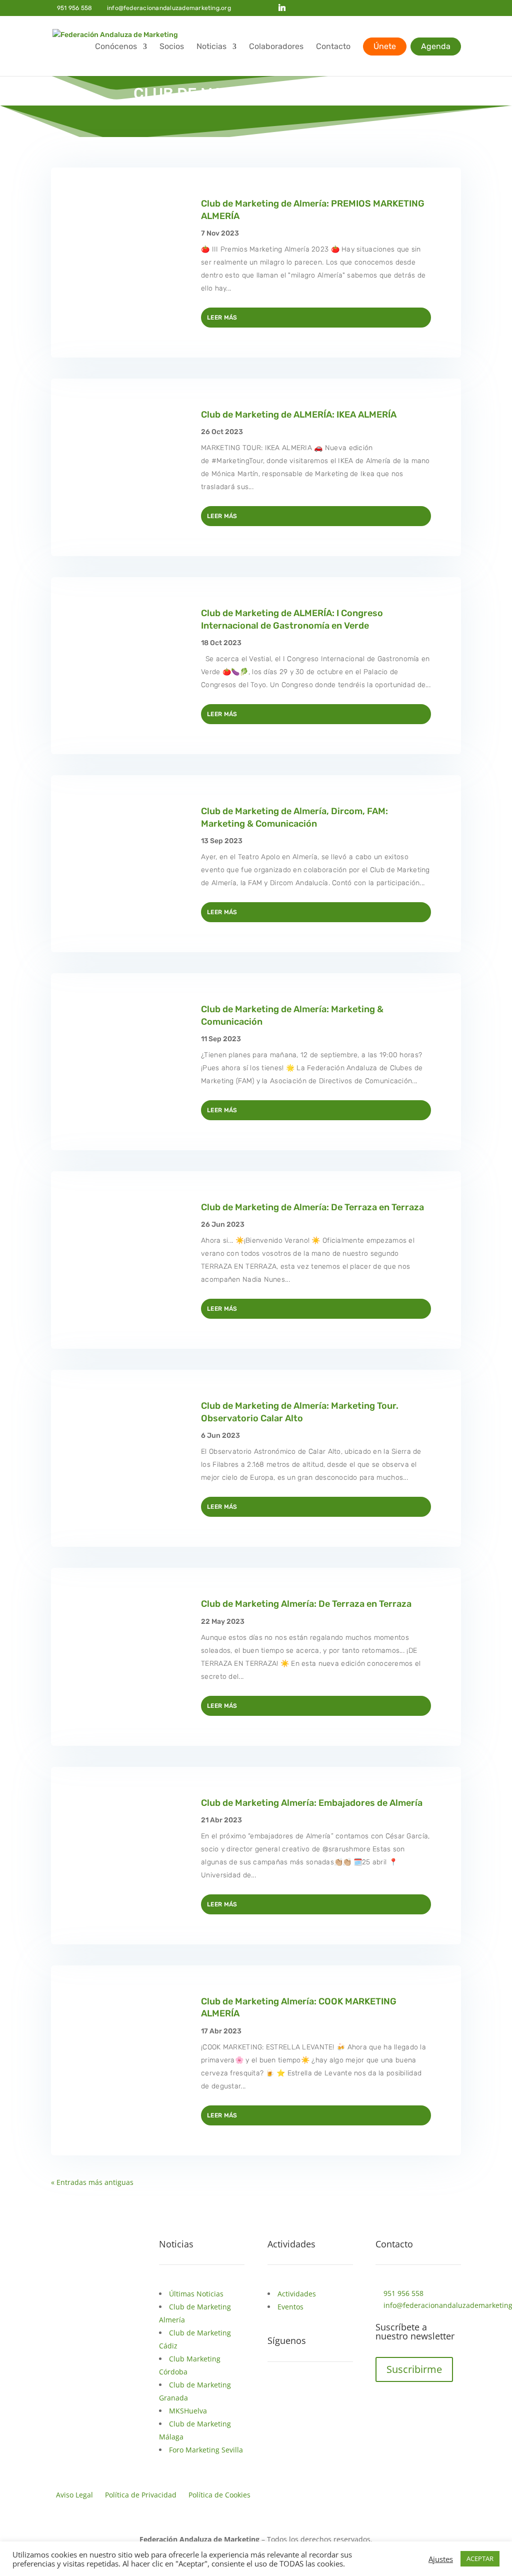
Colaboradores (276, 47)
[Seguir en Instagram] (335, 2392)
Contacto (333, 47)
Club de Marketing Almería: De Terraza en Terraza (306, 1604)
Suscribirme (414, 2369)
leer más (222, 318)
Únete (385, 46)
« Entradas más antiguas (92, 2182)
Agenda (436, 46)
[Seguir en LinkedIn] (315, 2392)
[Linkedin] (282, 8)
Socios (172, 47)
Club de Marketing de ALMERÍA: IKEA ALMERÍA (299, 415)
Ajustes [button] (441, 2559)
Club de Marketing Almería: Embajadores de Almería (312, 1803)
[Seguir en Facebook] (275, 2392)
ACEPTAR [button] (480, 2558)
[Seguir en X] (295, 2392)
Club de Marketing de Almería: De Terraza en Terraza (312, 1207)
